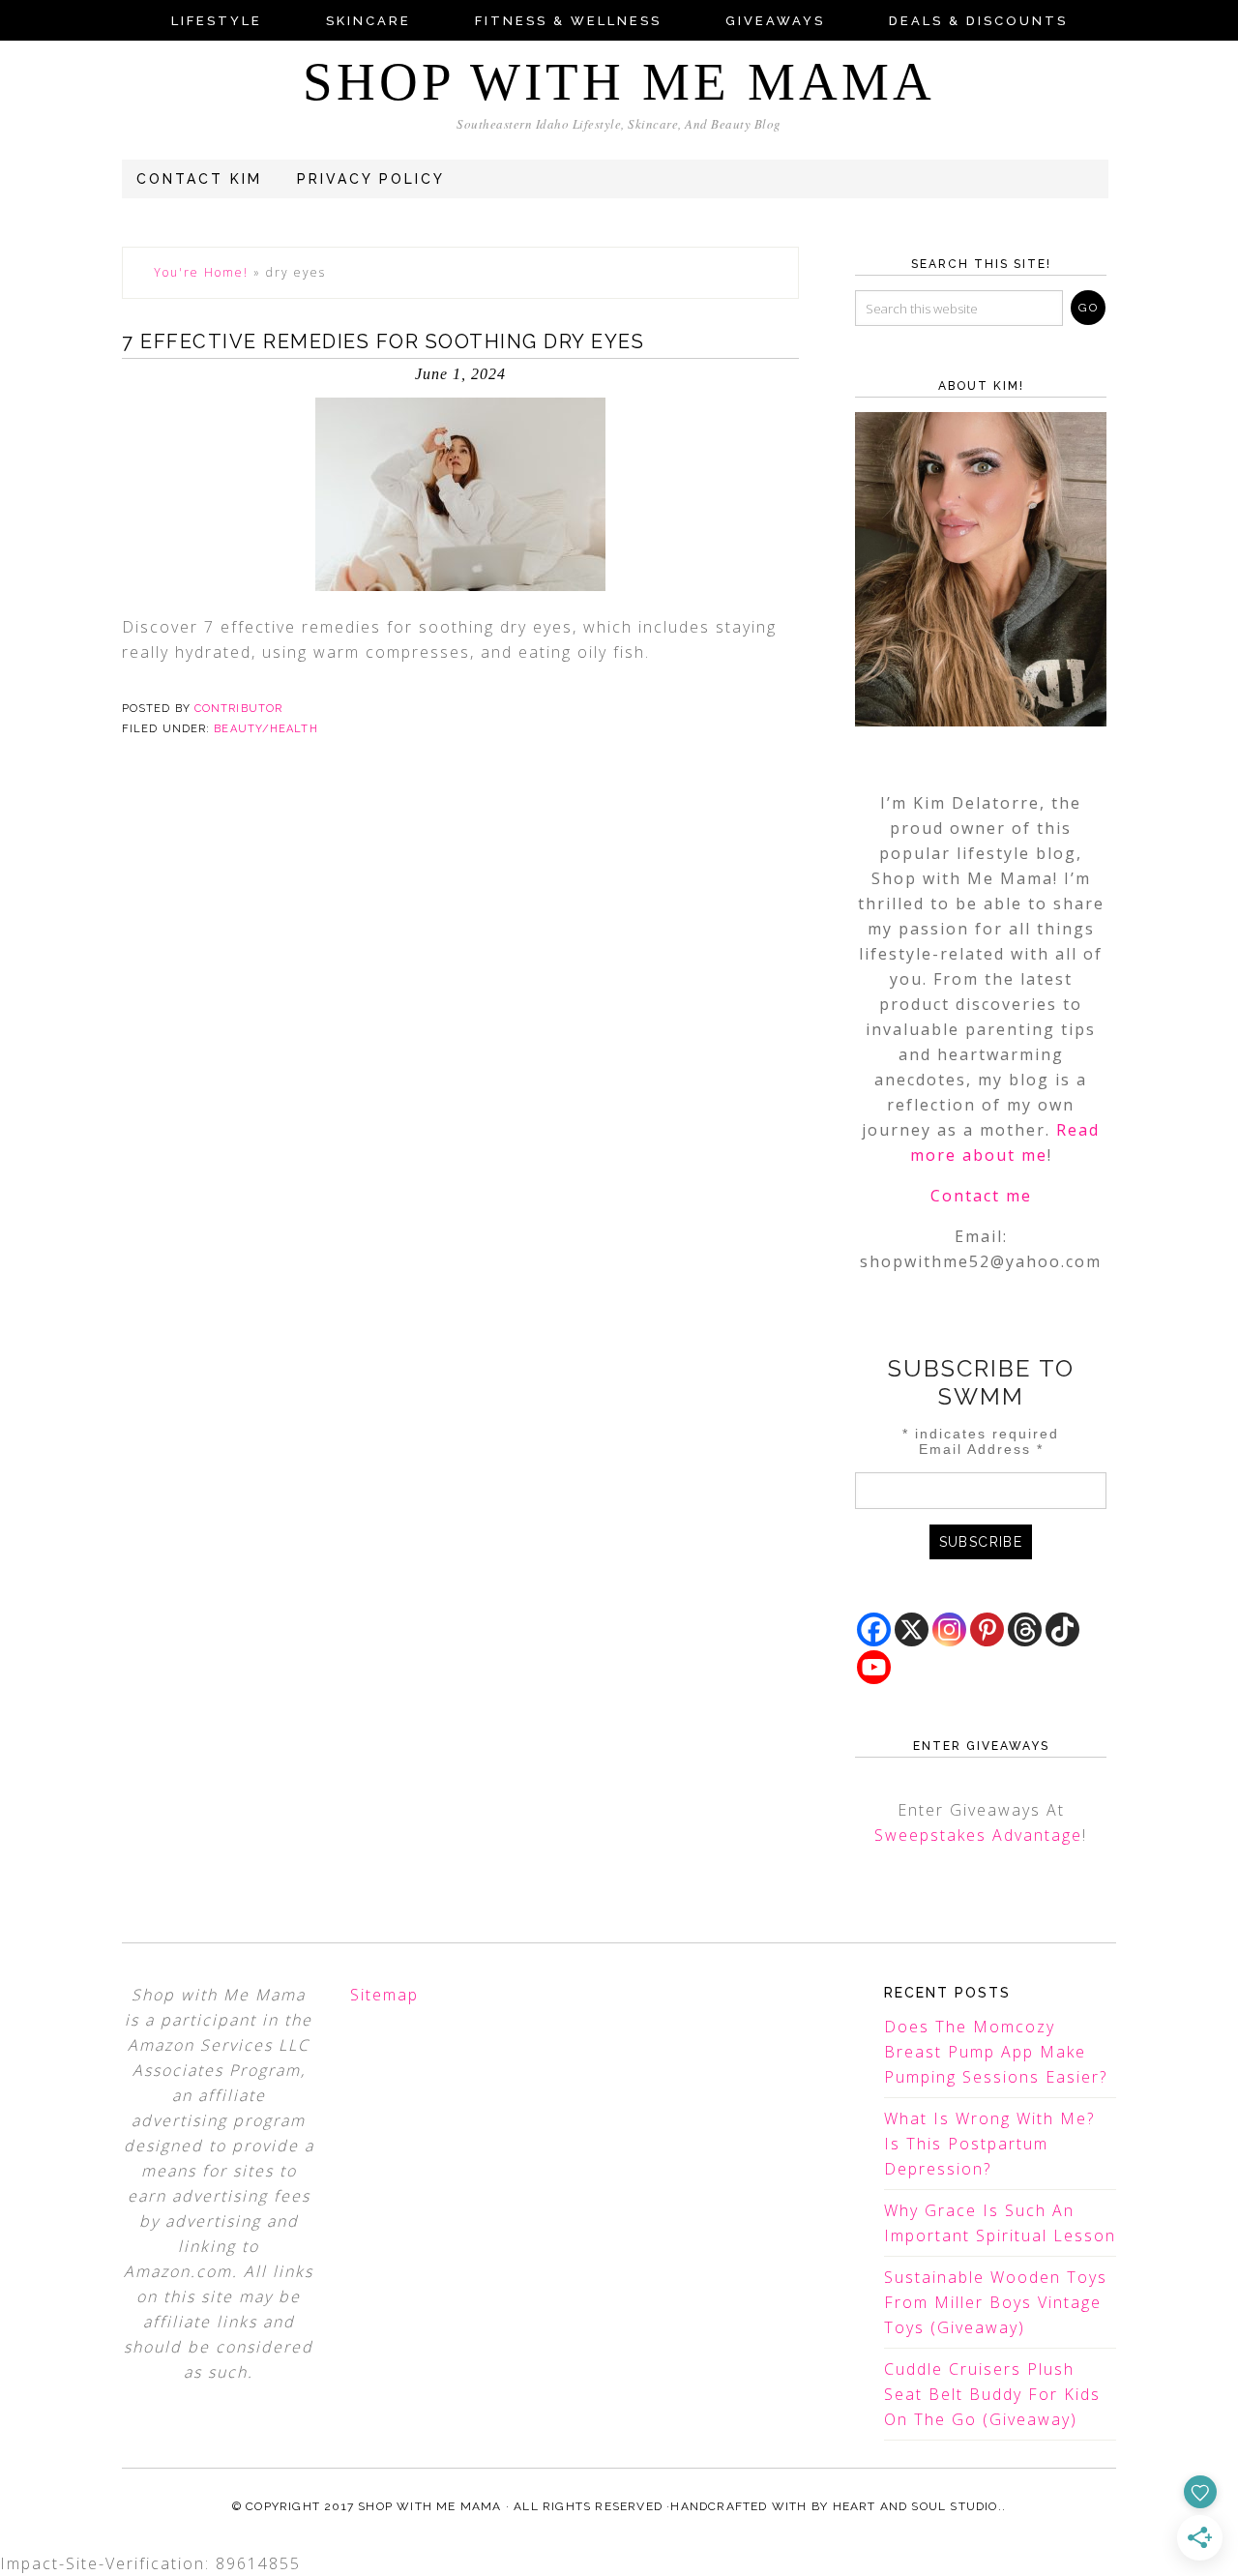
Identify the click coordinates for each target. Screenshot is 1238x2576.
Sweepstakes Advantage (978, 1835)
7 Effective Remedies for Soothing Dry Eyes (383, 341)
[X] (912, 1629)
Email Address (981, 1449)
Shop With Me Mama (619, 82)
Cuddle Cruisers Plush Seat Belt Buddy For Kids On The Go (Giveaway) (992, 2394)
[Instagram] (949, 1629)
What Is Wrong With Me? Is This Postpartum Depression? (989, 2144)
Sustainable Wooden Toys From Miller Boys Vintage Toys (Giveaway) (996, 2302)
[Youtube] (874, 1667)
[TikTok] (1062, 1629)
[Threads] (1025, 1629)
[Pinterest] (987, 1629)
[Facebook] (874, 1629)
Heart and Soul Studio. (917, 2506)
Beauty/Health (265, 729)
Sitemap (384, 1995)
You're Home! (201, 272)
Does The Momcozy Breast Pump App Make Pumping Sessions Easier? (996, 2052)
